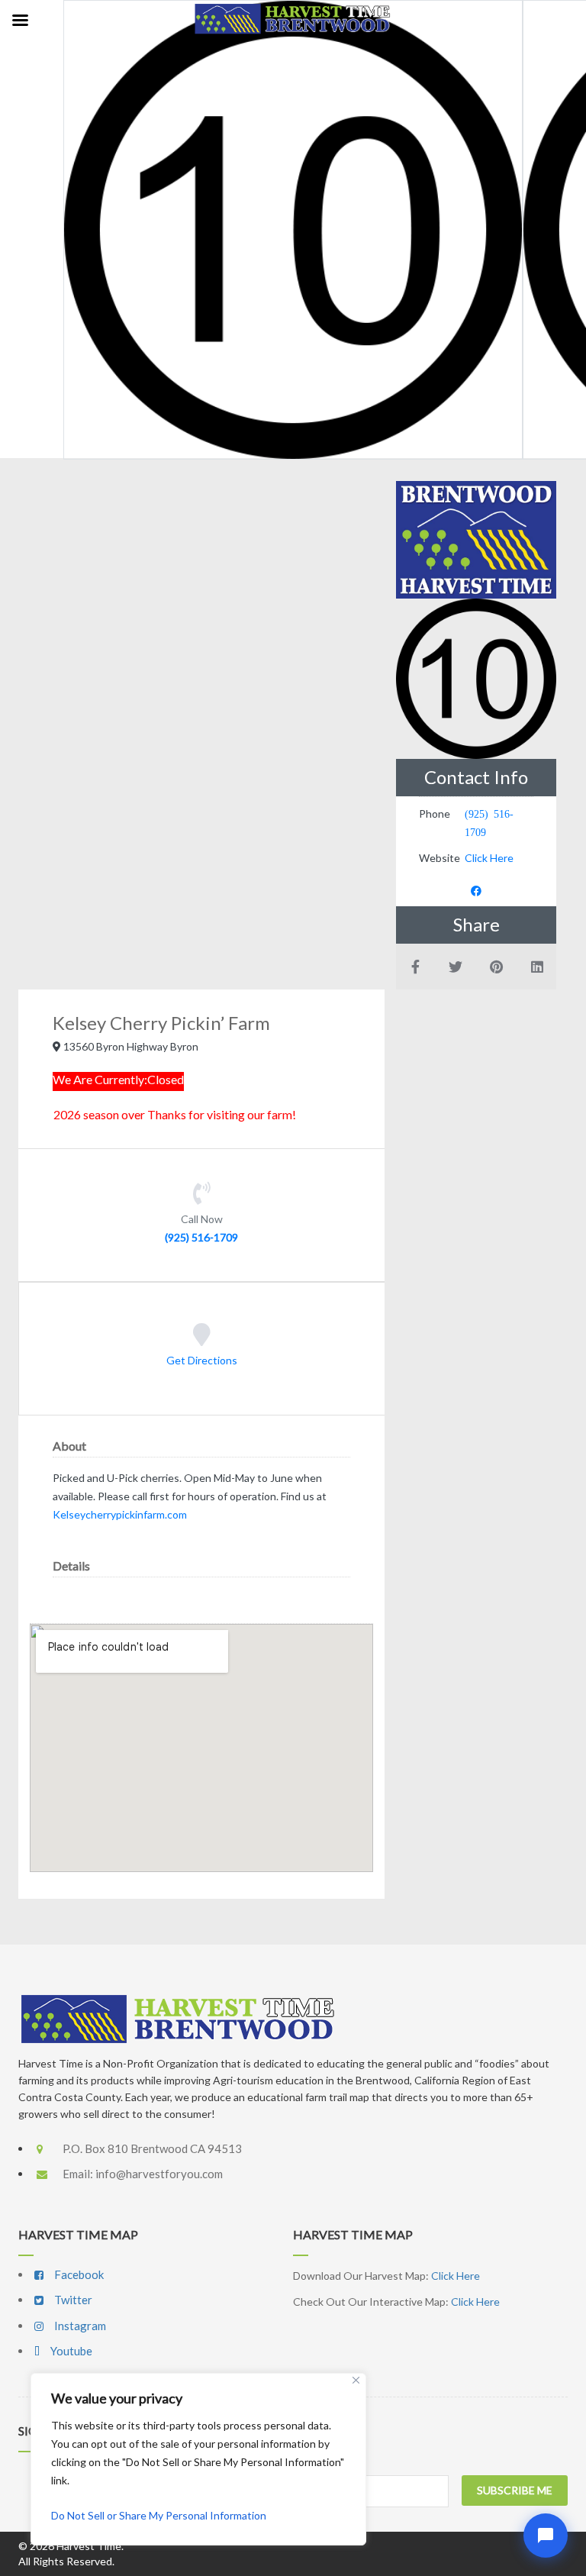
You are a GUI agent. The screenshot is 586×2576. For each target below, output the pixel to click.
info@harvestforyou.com (159, 2174)
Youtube (70, 2351)
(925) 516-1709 (201, 1237)
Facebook (78, 2274)
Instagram (79, 2326)
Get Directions (202, 1361)
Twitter (72, 2300)
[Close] (356, 2380)
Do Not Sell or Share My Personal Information (159, 2515)
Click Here (489, 858)
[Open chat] (546, 2536)
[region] (198, 2459)
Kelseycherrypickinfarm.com (120, 1514)
